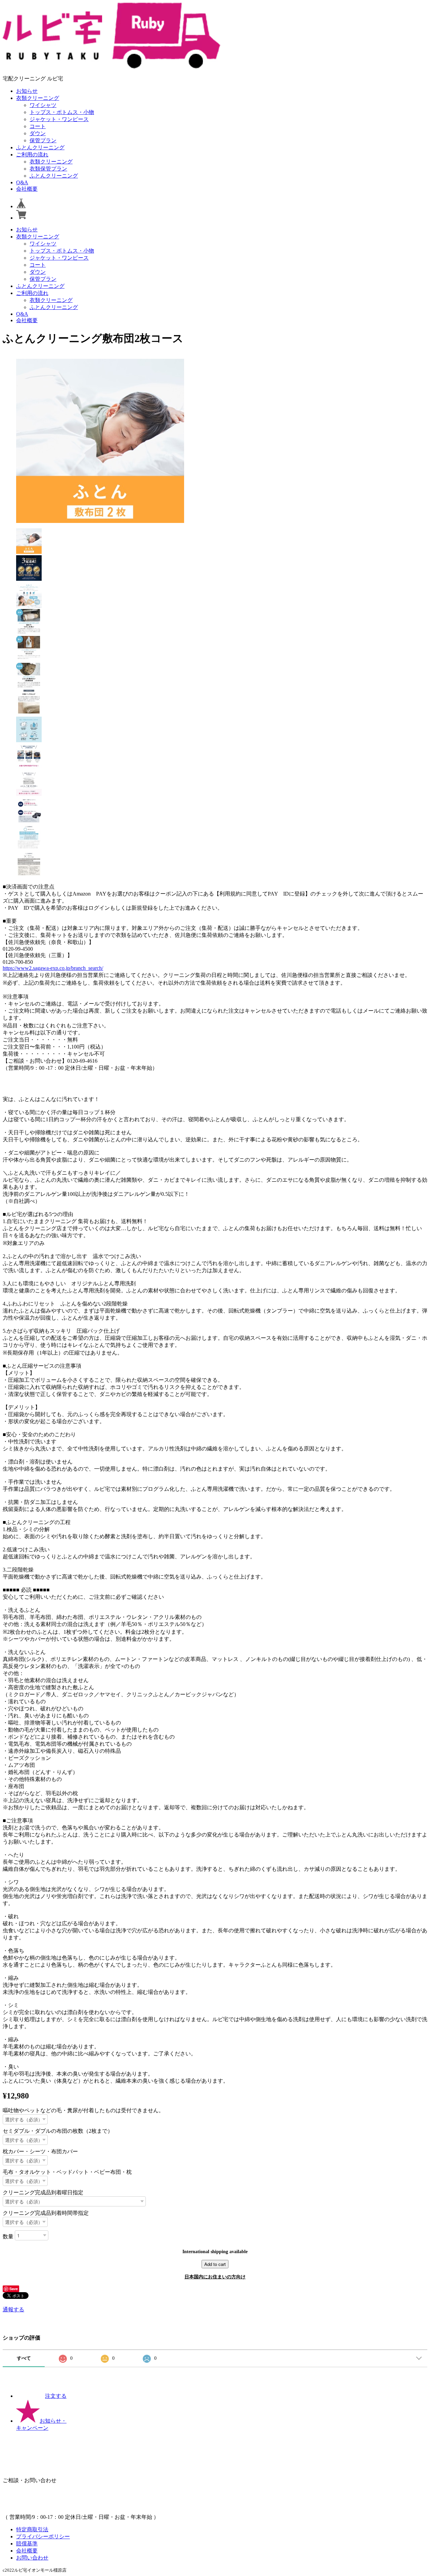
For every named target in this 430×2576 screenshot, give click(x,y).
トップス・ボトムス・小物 (62, 112)
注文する (56, 2396)
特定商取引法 (32, 2529)
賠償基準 (27, 2544)
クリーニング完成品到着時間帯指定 (46, 2213)
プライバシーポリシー (43, 2536)
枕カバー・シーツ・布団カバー (40, 2151)
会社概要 (27, 189)
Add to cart (215, 2264)
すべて (24, 2358)
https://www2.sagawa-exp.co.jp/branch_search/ (53, 968)
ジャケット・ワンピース (59, 119)
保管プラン (43, 140)
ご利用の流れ (32, 155)
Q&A (22, 182)
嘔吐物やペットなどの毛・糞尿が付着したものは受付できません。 (83, 2110)
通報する (13, 2309)
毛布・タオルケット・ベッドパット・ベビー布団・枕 (67, 2172)
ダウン (38, 133)
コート (38, 126)
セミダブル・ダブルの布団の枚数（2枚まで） (58, 2131)
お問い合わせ (32, 2558)
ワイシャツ (43, 105)
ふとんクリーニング (40, 147)
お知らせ (27, 91)
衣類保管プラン (48, 169)
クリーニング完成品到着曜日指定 (43, 2192)
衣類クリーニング (38, 98)
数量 (8, 2236)
